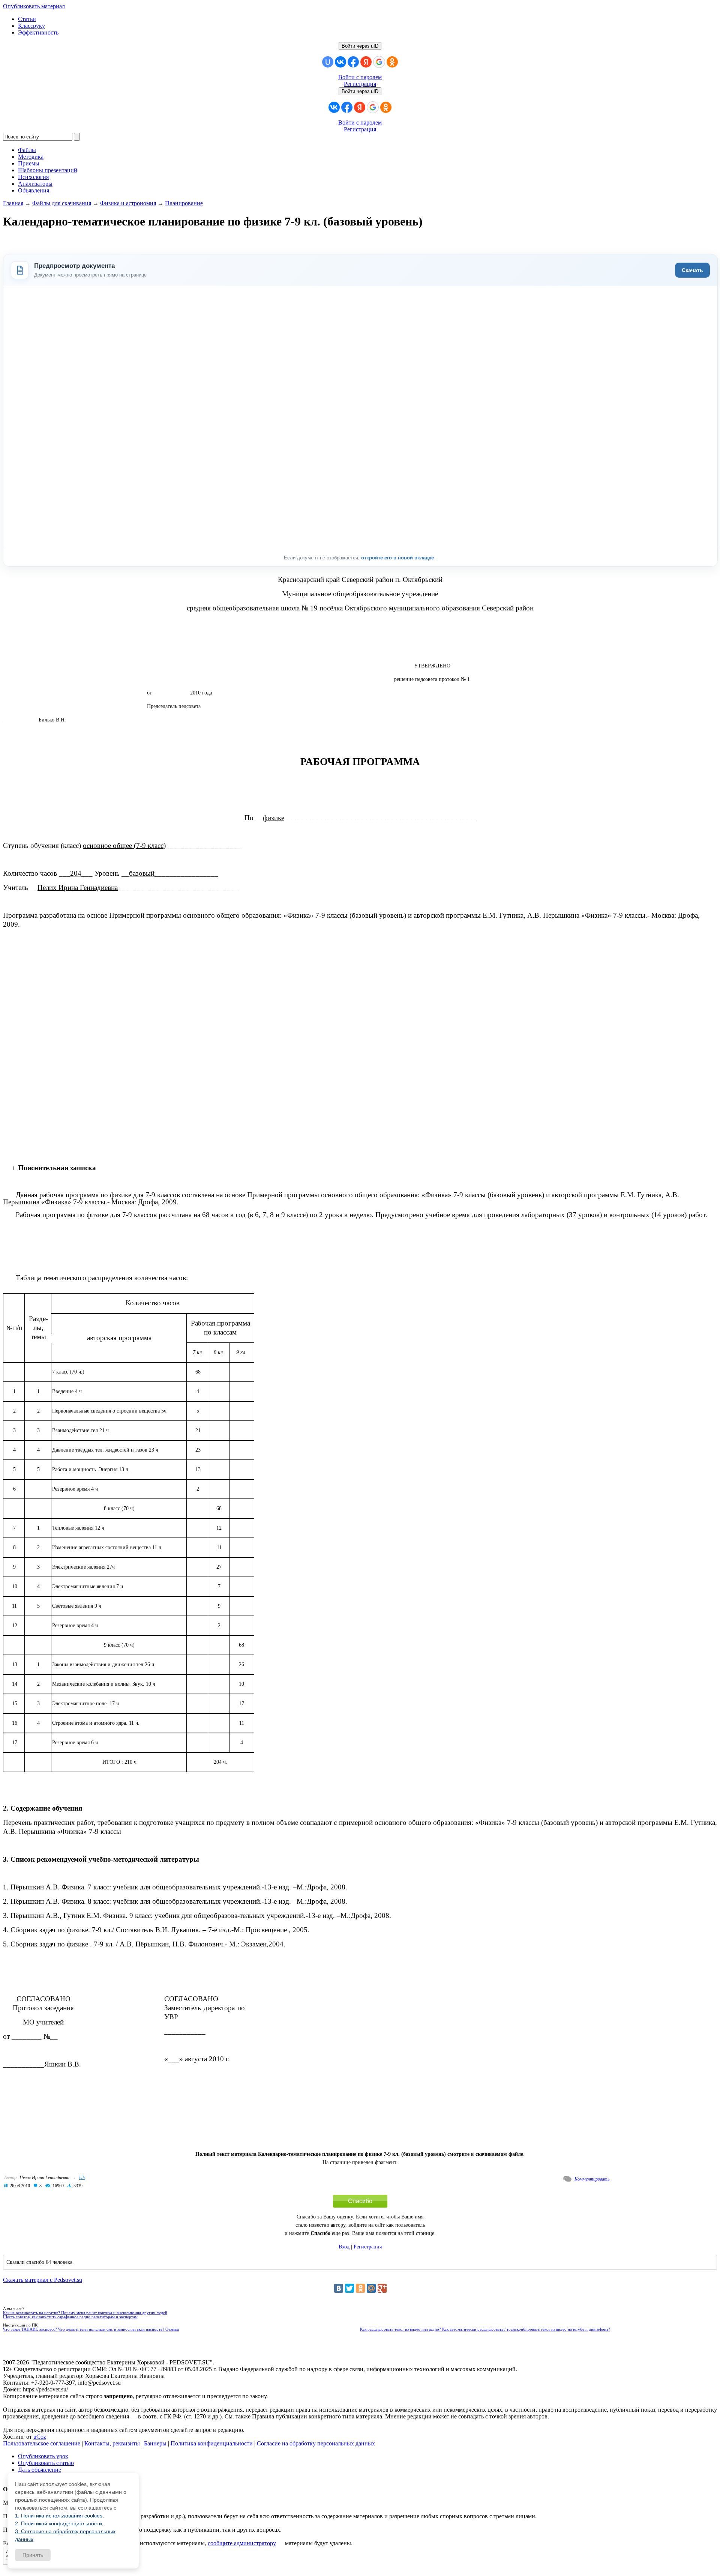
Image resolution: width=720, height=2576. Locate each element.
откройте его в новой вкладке (398, 558)
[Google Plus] (382, 2288)
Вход (344, 2247)
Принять (33, 2555)
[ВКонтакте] (339, 2288)
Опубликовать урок (43, 2456)
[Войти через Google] (379, 62)
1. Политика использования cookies (59, 2516)
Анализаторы (35, 184)
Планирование (184, 203)
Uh (82, 2178)
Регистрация (360, 84)
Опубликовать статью (46, 2463)
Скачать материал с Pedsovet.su (43, 2280)
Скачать (692, 270)
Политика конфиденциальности (212, 2443)
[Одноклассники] (360, 2288)
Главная (13, 203)
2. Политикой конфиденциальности (58, 2523)
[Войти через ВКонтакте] (340, 62)
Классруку (31, 26)
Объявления (34, 190)
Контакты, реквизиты (112, 2443)
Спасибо (360, 2201)
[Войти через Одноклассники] (392, 62)
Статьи (27, 19)
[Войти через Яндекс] (366, 62)
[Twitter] (349, 2288)
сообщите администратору (242, 2543)
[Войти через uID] (328, 62)
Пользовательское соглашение (42, 2443)
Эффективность (38, 32)
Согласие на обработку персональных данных (316, 2443)
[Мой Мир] (371, 2288)
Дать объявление (40, 2470)
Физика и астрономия (128, 203)
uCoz (40, 2437)
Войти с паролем (360, 77)
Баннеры (155, 2443)
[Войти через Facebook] (353, 62)
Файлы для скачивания (62, 203)
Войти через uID (360, 46)
